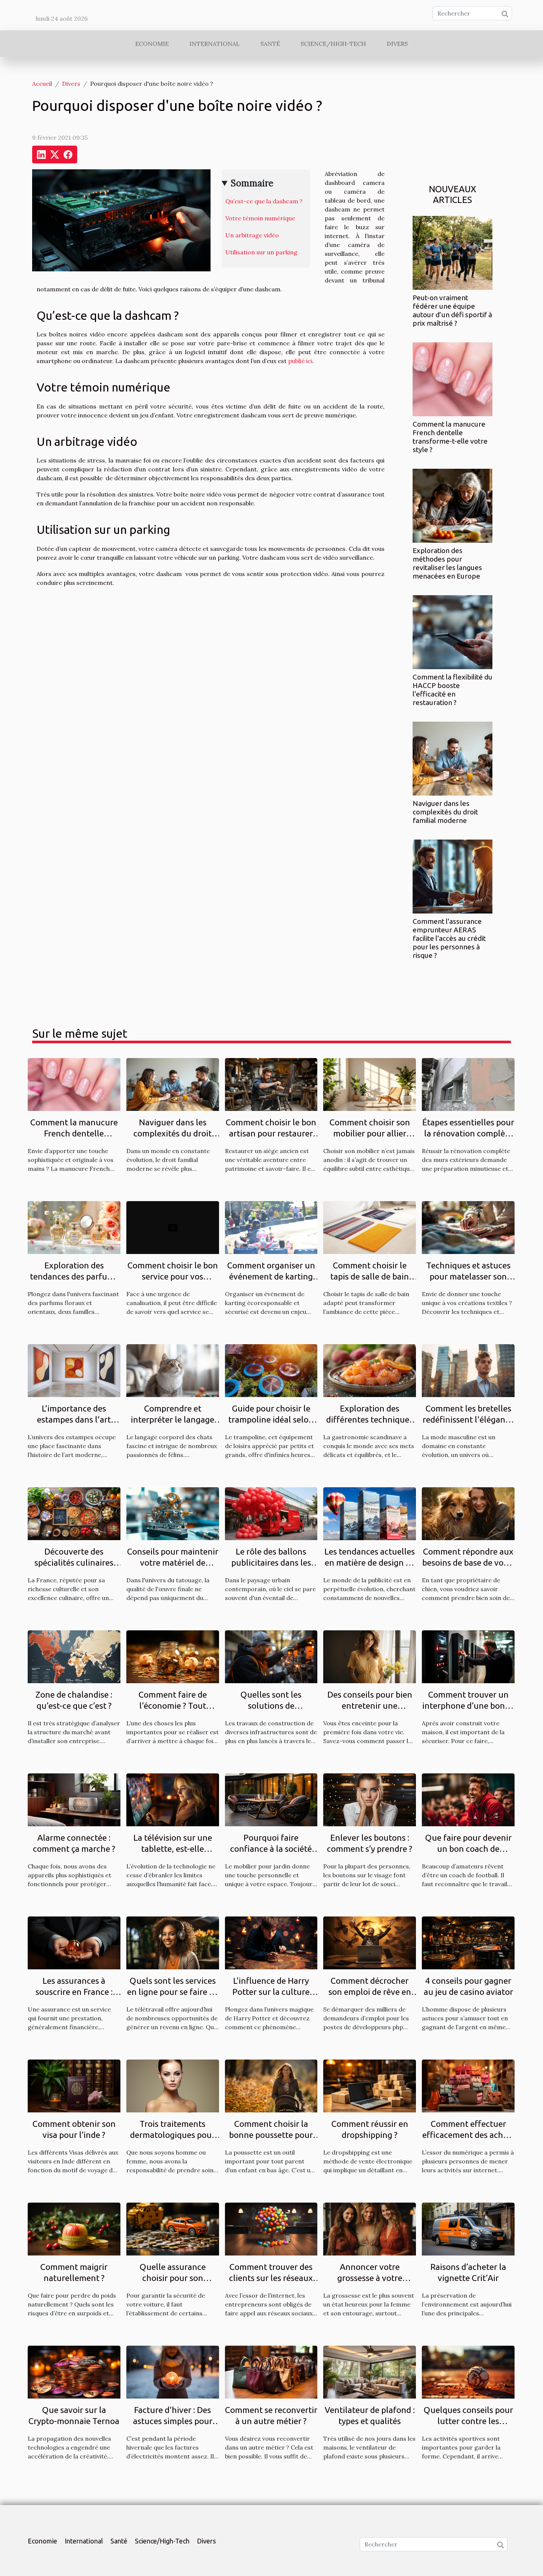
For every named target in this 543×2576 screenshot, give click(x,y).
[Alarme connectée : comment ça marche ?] (74, 1799)
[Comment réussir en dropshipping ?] (370, 2085)
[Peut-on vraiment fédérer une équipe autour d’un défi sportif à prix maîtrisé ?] (452, 252)
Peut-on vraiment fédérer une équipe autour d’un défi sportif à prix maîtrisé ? (452, 310)
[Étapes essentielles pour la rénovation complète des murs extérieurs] (468, 1084)
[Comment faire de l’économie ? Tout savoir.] (173, 1656)
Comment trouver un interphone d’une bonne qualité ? (468, 1706)
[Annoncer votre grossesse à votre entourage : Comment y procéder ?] (370, 2228)
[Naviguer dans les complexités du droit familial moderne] (452, 758)
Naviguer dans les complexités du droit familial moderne (445, 812)
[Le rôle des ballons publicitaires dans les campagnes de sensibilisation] (271, 1513)
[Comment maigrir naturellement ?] (74, 2228)
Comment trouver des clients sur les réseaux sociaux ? (271, 2278)
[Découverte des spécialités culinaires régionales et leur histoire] (74, 1513)
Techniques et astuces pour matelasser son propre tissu (468, 1276)
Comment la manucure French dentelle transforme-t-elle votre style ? (450, 437)
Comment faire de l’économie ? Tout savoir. (173, 1706)
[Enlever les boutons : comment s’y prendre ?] (370, 1799)
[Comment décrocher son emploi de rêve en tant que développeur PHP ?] (370, 1942)
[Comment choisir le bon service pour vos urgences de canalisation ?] (173, 1227)
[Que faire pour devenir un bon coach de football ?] (468, 1799)
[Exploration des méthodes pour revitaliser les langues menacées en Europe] (452, 505)
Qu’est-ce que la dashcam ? (264, 201)
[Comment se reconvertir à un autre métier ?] (271, 2372)
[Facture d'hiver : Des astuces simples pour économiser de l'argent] (173, 2372)
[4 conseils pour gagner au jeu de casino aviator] (468, 1942)
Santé (270, 44)
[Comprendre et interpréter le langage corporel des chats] (173, 1370)
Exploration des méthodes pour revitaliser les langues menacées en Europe (447, 563)
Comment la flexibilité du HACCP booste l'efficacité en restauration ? (452, 690)
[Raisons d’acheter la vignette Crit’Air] (468, 2228)
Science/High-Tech (333, 44)
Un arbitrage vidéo (252, 235)
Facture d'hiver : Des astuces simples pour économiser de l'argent (173, 2421)
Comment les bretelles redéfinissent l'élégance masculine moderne (468, 1419)
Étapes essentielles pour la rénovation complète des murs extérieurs (468, 1133)
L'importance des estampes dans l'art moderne (74, 1419)
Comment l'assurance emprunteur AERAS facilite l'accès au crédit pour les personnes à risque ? (449, 938)
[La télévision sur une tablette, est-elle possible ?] (173, 1799)
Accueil (42, 84)
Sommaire (252, 183)
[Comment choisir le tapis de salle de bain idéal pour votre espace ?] (370, 1227)
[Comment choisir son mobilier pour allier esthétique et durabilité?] (370, 1084)
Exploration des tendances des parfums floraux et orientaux (74, 1276)
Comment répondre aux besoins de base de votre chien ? (468, 1562)
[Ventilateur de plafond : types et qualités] (370, 2372)
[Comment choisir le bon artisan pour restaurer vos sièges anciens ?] (271, 1084)
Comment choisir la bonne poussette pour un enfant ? (271, 2135)
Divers (397, 44)
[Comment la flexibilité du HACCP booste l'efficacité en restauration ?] (452, 631)
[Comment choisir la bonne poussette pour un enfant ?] (271, 2085)
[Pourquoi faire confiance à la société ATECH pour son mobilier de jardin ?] (271, 1799)
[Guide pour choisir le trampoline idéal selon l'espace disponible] (271, 1370)
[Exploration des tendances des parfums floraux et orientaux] (74, 1227)
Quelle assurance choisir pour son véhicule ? (173, 2278)
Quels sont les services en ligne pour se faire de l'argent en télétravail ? (173, 1992)
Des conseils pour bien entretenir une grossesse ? (370, 1706)
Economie (152, 44)
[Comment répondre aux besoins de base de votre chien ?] (468, 1513)
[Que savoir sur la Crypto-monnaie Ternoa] (74, 2372)
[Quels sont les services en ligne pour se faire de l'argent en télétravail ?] (173, 1942)
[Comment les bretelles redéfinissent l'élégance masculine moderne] (468, 1370)
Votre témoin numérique (260, 218)
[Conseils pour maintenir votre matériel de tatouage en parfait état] (173, 1513)
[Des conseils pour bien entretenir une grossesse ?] (370, 1656)
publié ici (300, 361)
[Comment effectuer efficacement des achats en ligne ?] (468, 2085)
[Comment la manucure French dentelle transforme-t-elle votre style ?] (452, 379)
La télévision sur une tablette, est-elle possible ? (173, 1849)
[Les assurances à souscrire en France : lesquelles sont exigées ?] (74, 1942)
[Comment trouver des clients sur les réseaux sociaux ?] (271, 2228)
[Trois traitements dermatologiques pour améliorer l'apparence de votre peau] (173, 2085)
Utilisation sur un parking (261, 252)
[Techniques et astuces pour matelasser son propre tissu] (468, 1227)
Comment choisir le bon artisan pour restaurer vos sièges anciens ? (271, 1133)
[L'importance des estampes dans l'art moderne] (74, 1370)
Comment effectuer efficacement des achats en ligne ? (468, 2135)
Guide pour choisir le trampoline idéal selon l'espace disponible (271, 1419)
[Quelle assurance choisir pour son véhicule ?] (173, 2228)
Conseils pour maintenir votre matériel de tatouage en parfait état (173, 1562)
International (215, 44)
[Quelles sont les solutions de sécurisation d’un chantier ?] (271, 1656)
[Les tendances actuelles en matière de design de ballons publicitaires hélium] (370, 1513)
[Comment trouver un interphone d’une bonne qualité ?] (468, 1656)
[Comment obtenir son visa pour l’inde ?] (74, 2085)
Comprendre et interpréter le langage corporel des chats (173, 1419)
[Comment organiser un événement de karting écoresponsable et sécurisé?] (271, 1227)
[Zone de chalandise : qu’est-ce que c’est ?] (74, 1656)
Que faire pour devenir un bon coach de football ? (468, 1849)
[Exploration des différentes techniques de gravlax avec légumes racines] (370, 1370)
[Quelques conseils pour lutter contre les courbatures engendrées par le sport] (468, 2372)
